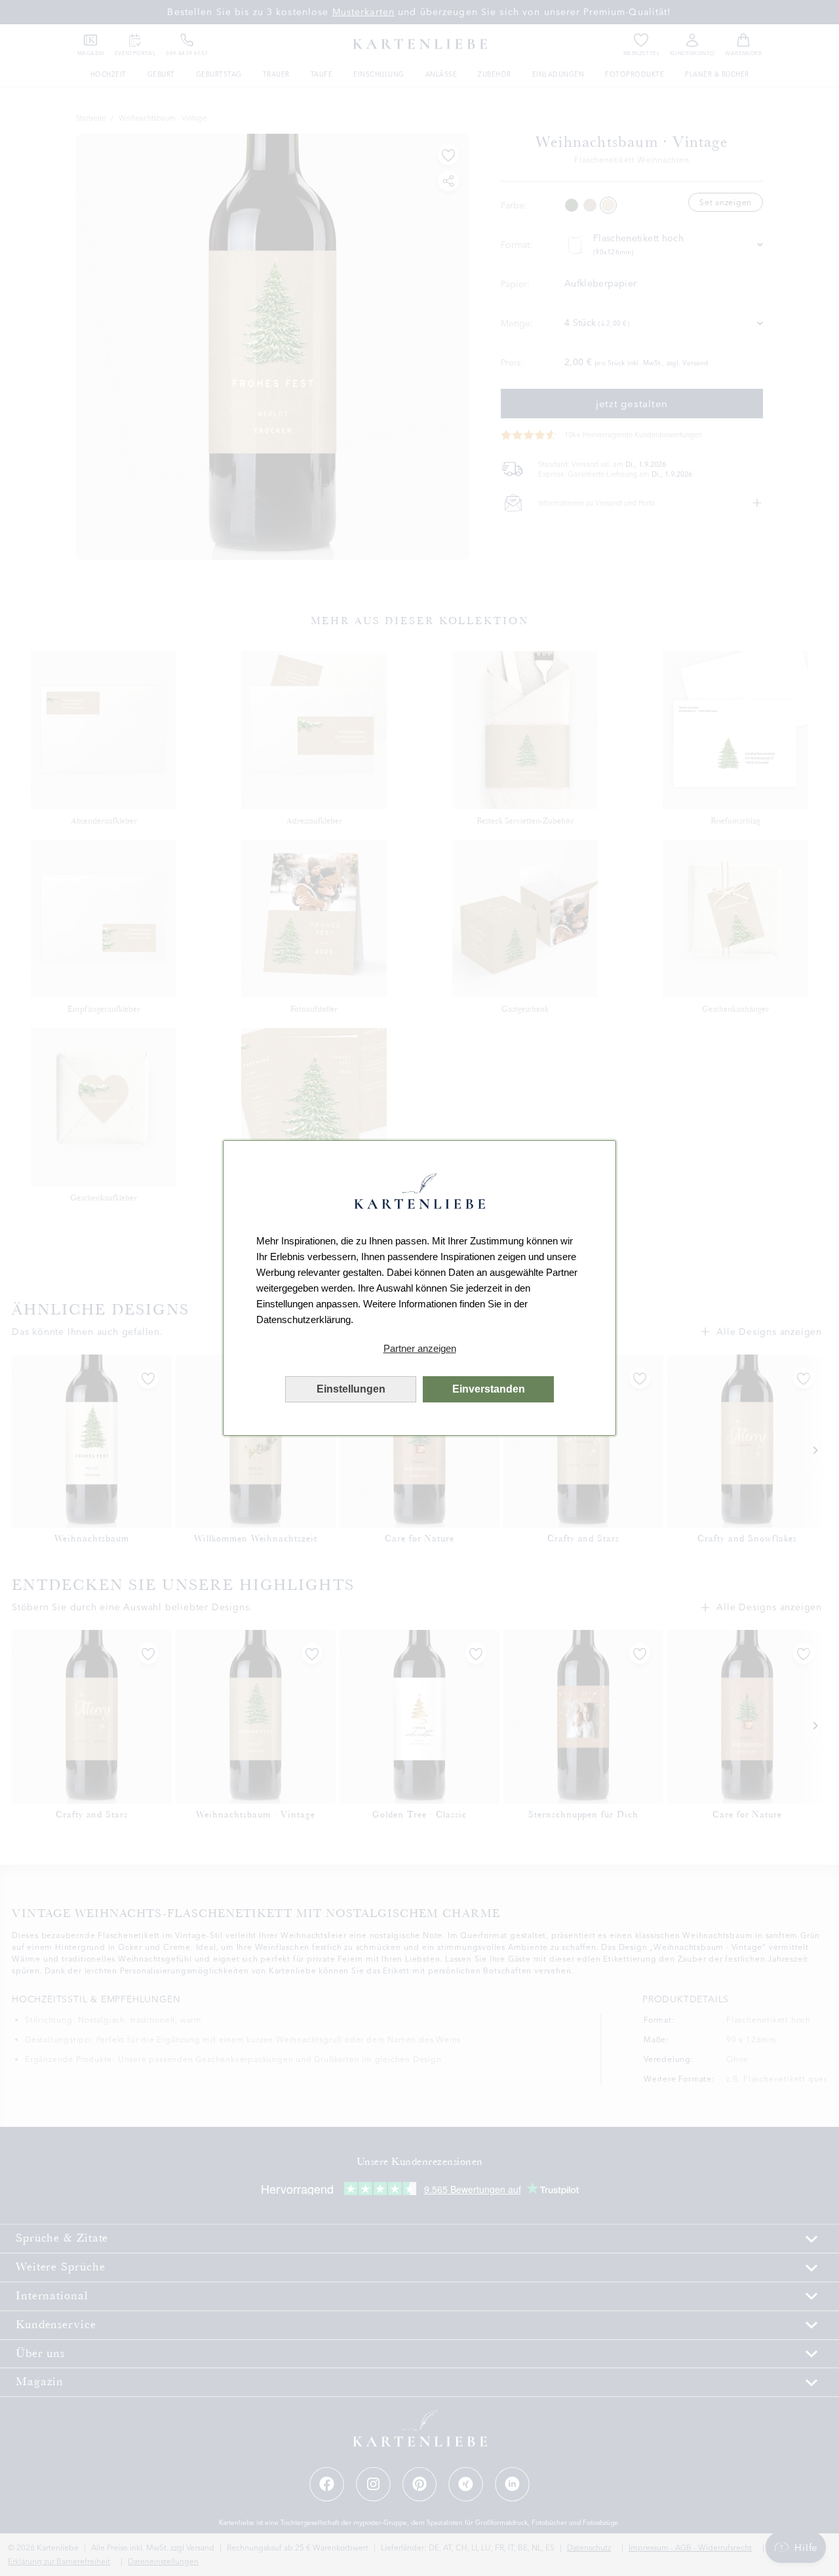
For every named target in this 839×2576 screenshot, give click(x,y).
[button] (419, 1349)
